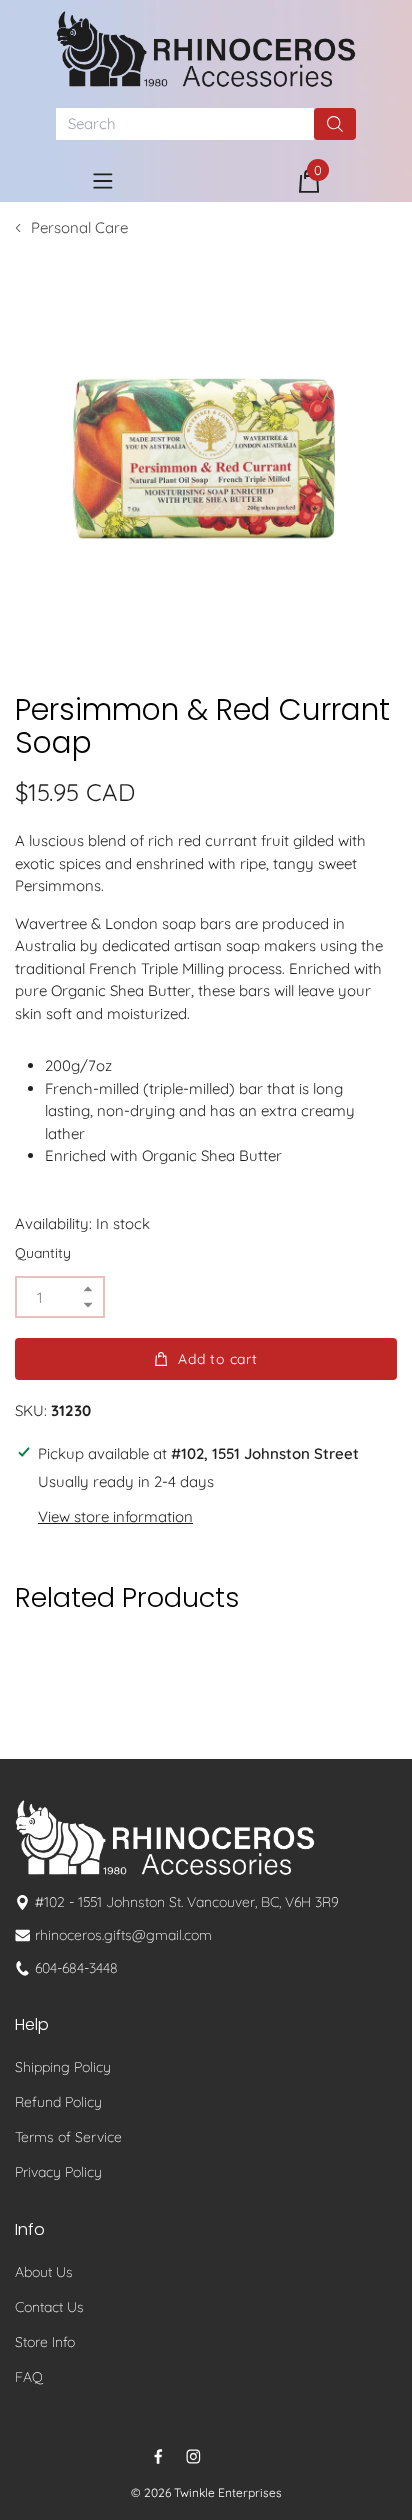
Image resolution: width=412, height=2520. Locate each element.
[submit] (335, 124)
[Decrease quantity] (88, 1304)
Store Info (45, 2342)
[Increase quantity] (88, 1289)
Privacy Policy (58, 2172)
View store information (115, 1516)
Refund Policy (58, 2102)
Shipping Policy (63, 2067)
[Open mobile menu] (103, 181)
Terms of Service (68, 2137)
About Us (44, 2272)
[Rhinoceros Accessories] (206, 49)
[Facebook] (158, 2456)
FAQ (29, 2377)
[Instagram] (193, 2456)
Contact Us (49, 2307)
